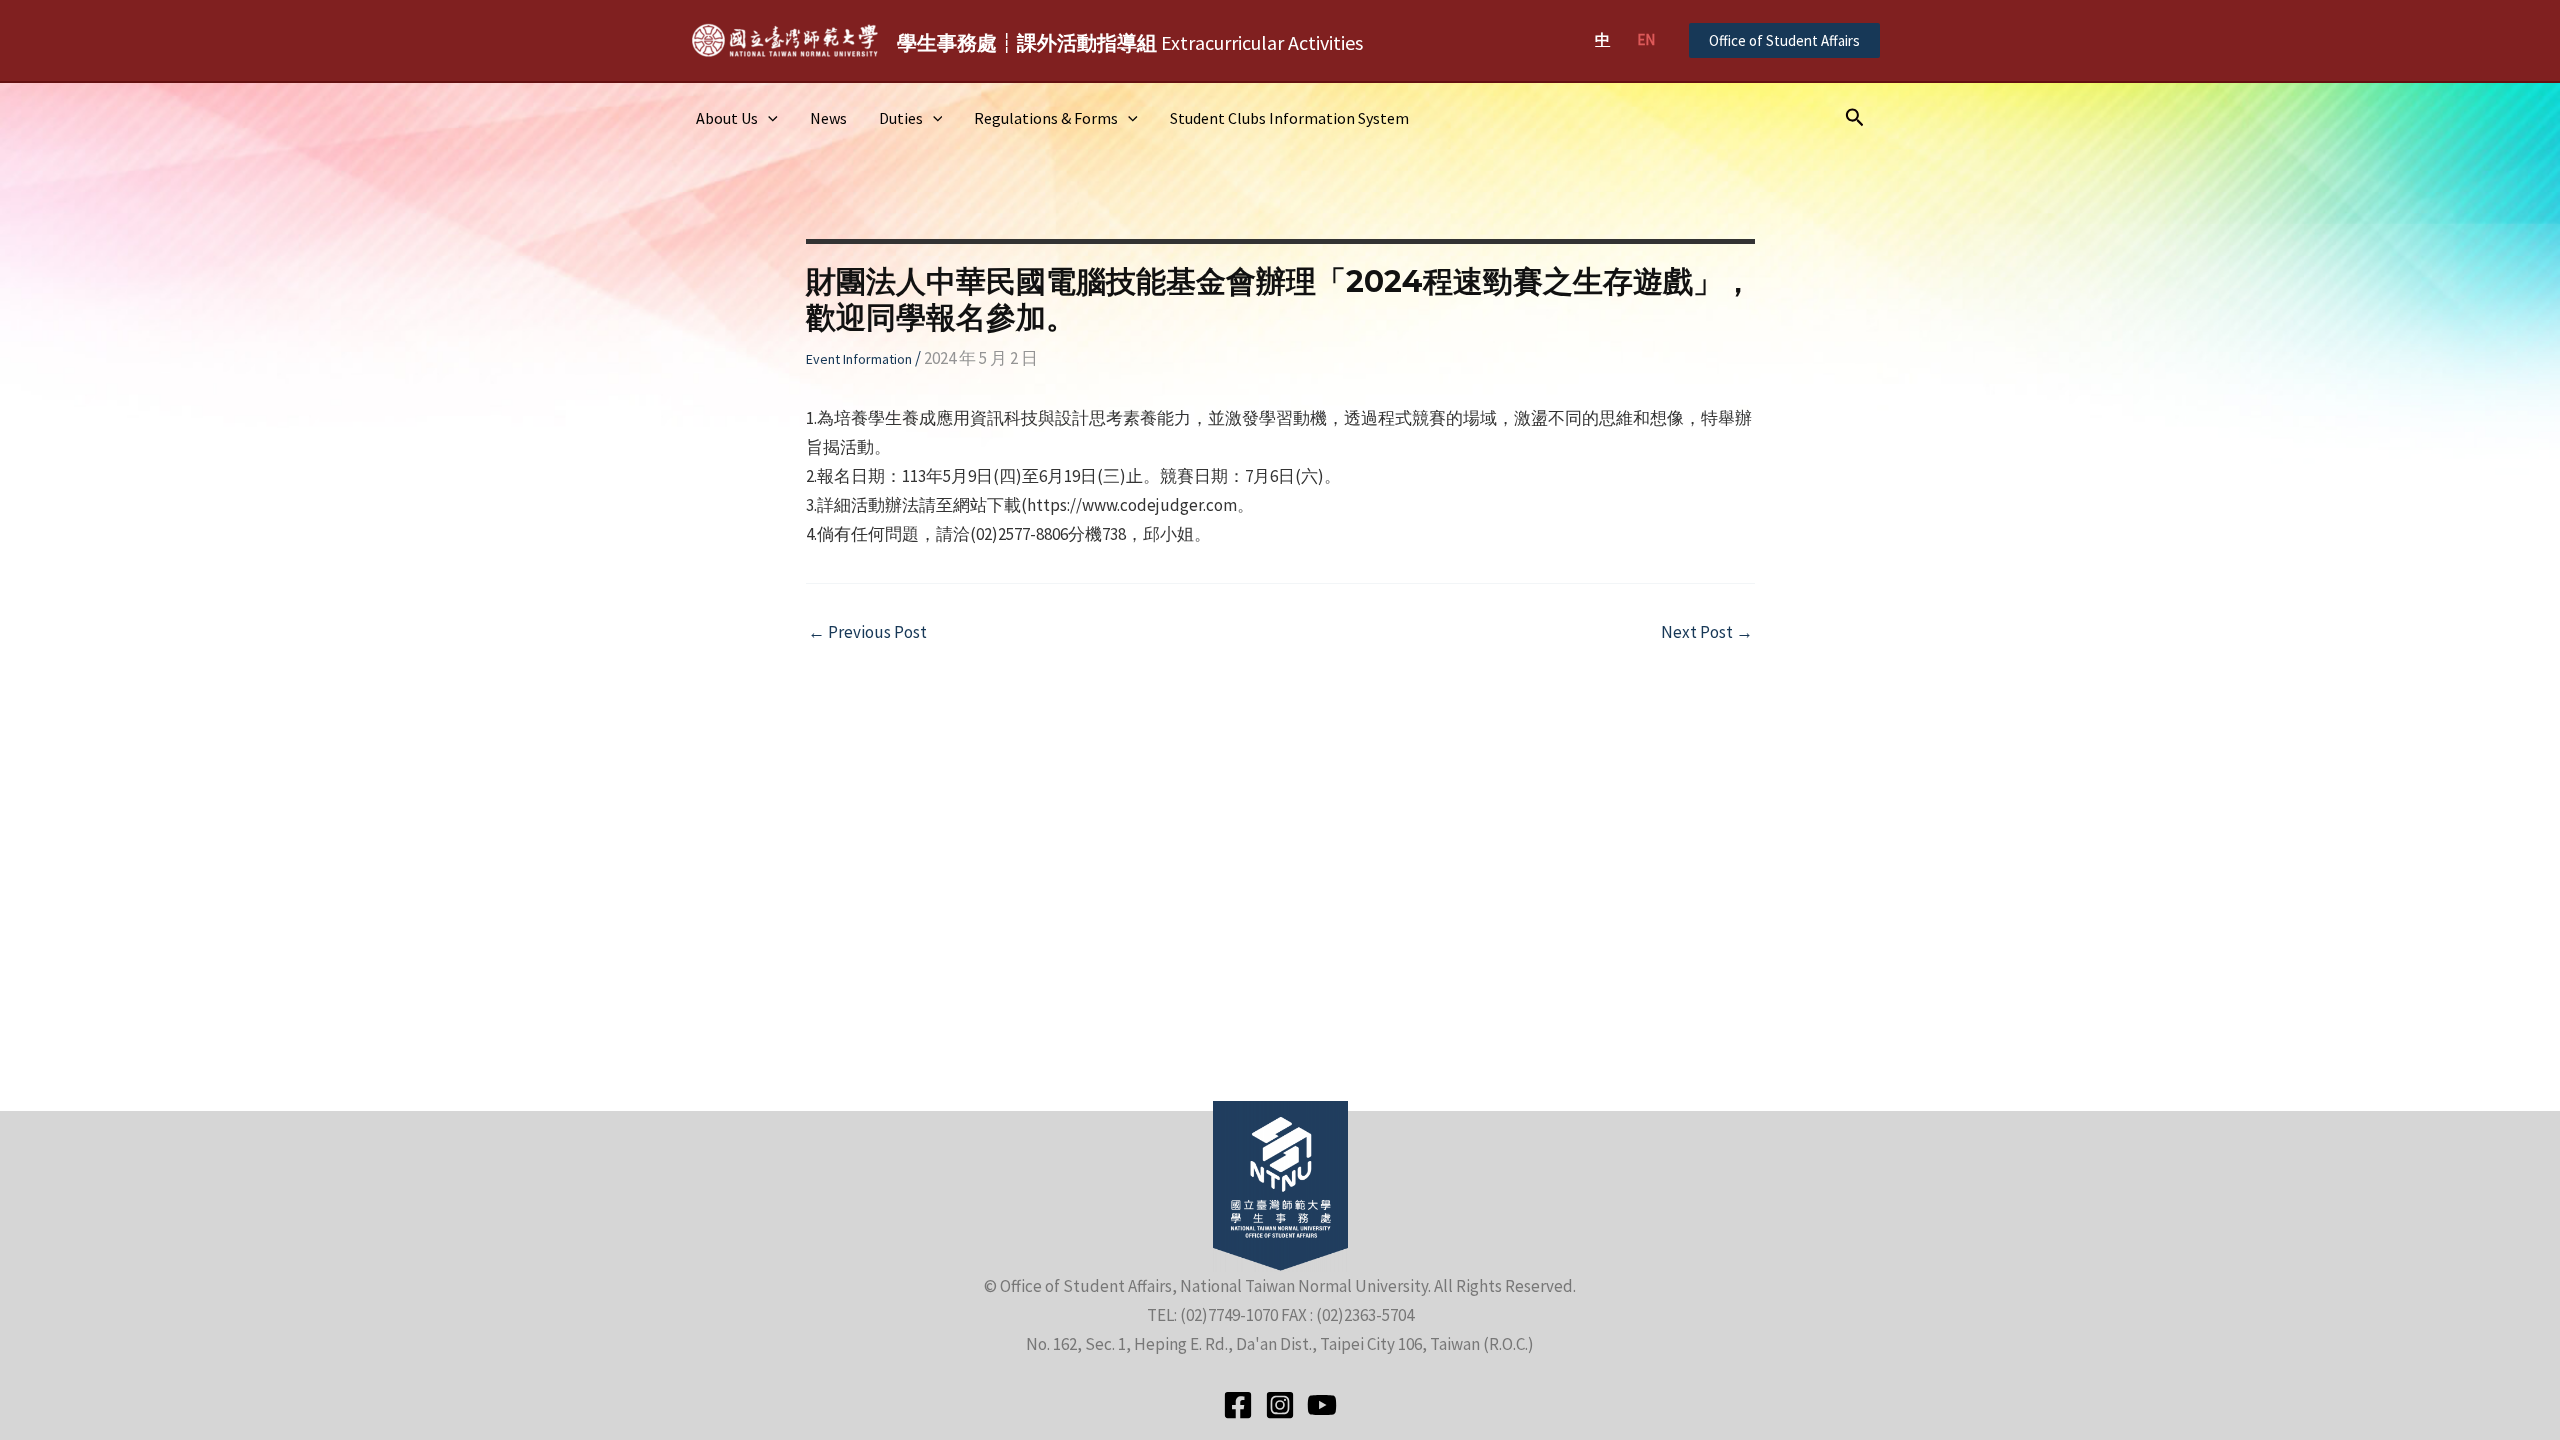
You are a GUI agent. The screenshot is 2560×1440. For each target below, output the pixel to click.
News (828, 118)
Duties (901, 118)
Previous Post (867, 632)
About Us (727, 118)
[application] (768, 118)
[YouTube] (1322, 1405)
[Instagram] (1280, 1405)
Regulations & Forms (1046, 118)
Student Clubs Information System (1289, 118)
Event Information (859, 359)
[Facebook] (1238, 1405)
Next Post (1707, 632)
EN (1646, 39)
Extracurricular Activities (1130, 42)
